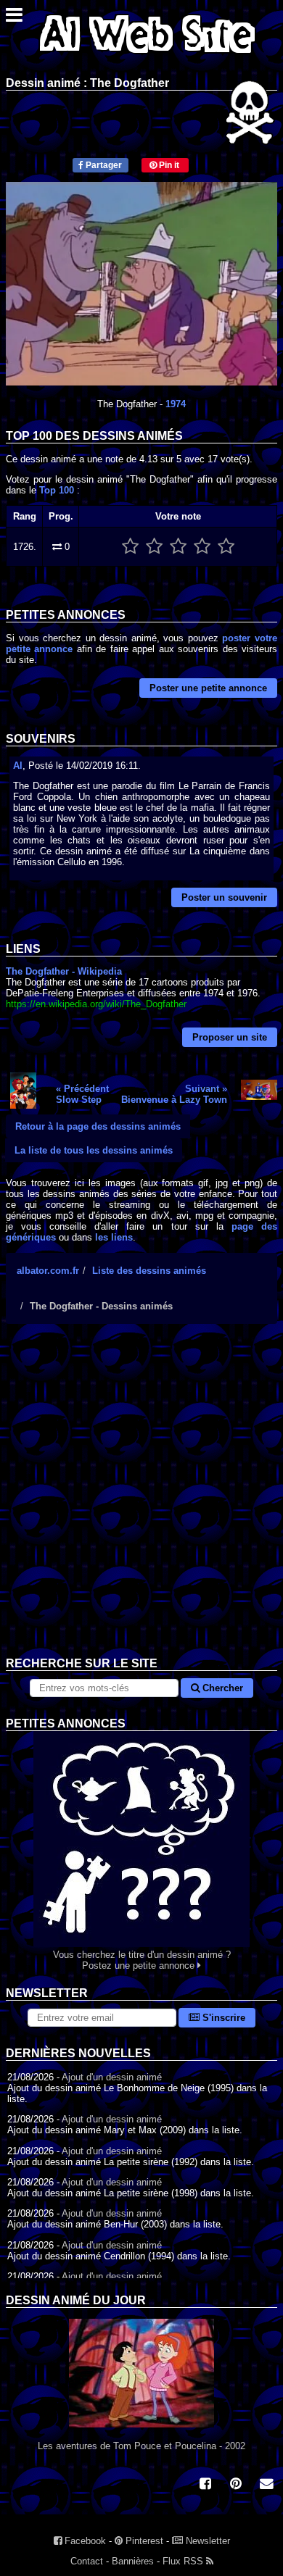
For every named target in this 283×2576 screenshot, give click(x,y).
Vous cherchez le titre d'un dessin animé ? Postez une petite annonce (142, 1960)
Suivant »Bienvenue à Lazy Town (174, 1094)
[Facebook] (205, 2485)
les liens (114, 1237)
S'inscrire (222, 2018)
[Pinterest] (236, 2485)
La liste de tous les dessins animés (94, 1150)
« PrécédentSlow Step (82, 1094)
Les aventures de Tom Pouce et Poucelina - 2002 (141, 2446)
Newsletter (206, 2541)
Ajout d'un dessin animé (112, 2077)
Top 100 (57, 490)
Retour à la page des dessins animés (98, 1126)
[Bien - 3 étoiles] (178, 547)
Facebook (84, 2541)
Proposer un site (230, 1037)
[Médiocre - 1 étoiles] (130, 547)
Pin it (168, 165)
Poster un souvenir (224, 897)
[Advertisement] (141, 1501)
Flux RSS (184, 2561)
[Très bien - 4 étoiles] (202, 547)
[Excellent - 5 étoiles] (226, 547)
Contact (87, 2561)
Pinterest (143, 2541)
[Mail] (266, 2485)
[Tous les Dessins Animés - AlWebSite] (147, 56)
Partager (103, 165)
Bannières (133, 2561)
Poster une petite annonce (208, 688)
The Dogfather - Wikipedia (64, 971)
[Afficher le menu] (14, 18)
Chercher (221, 1688)
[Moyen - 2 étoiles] (154, 547)
